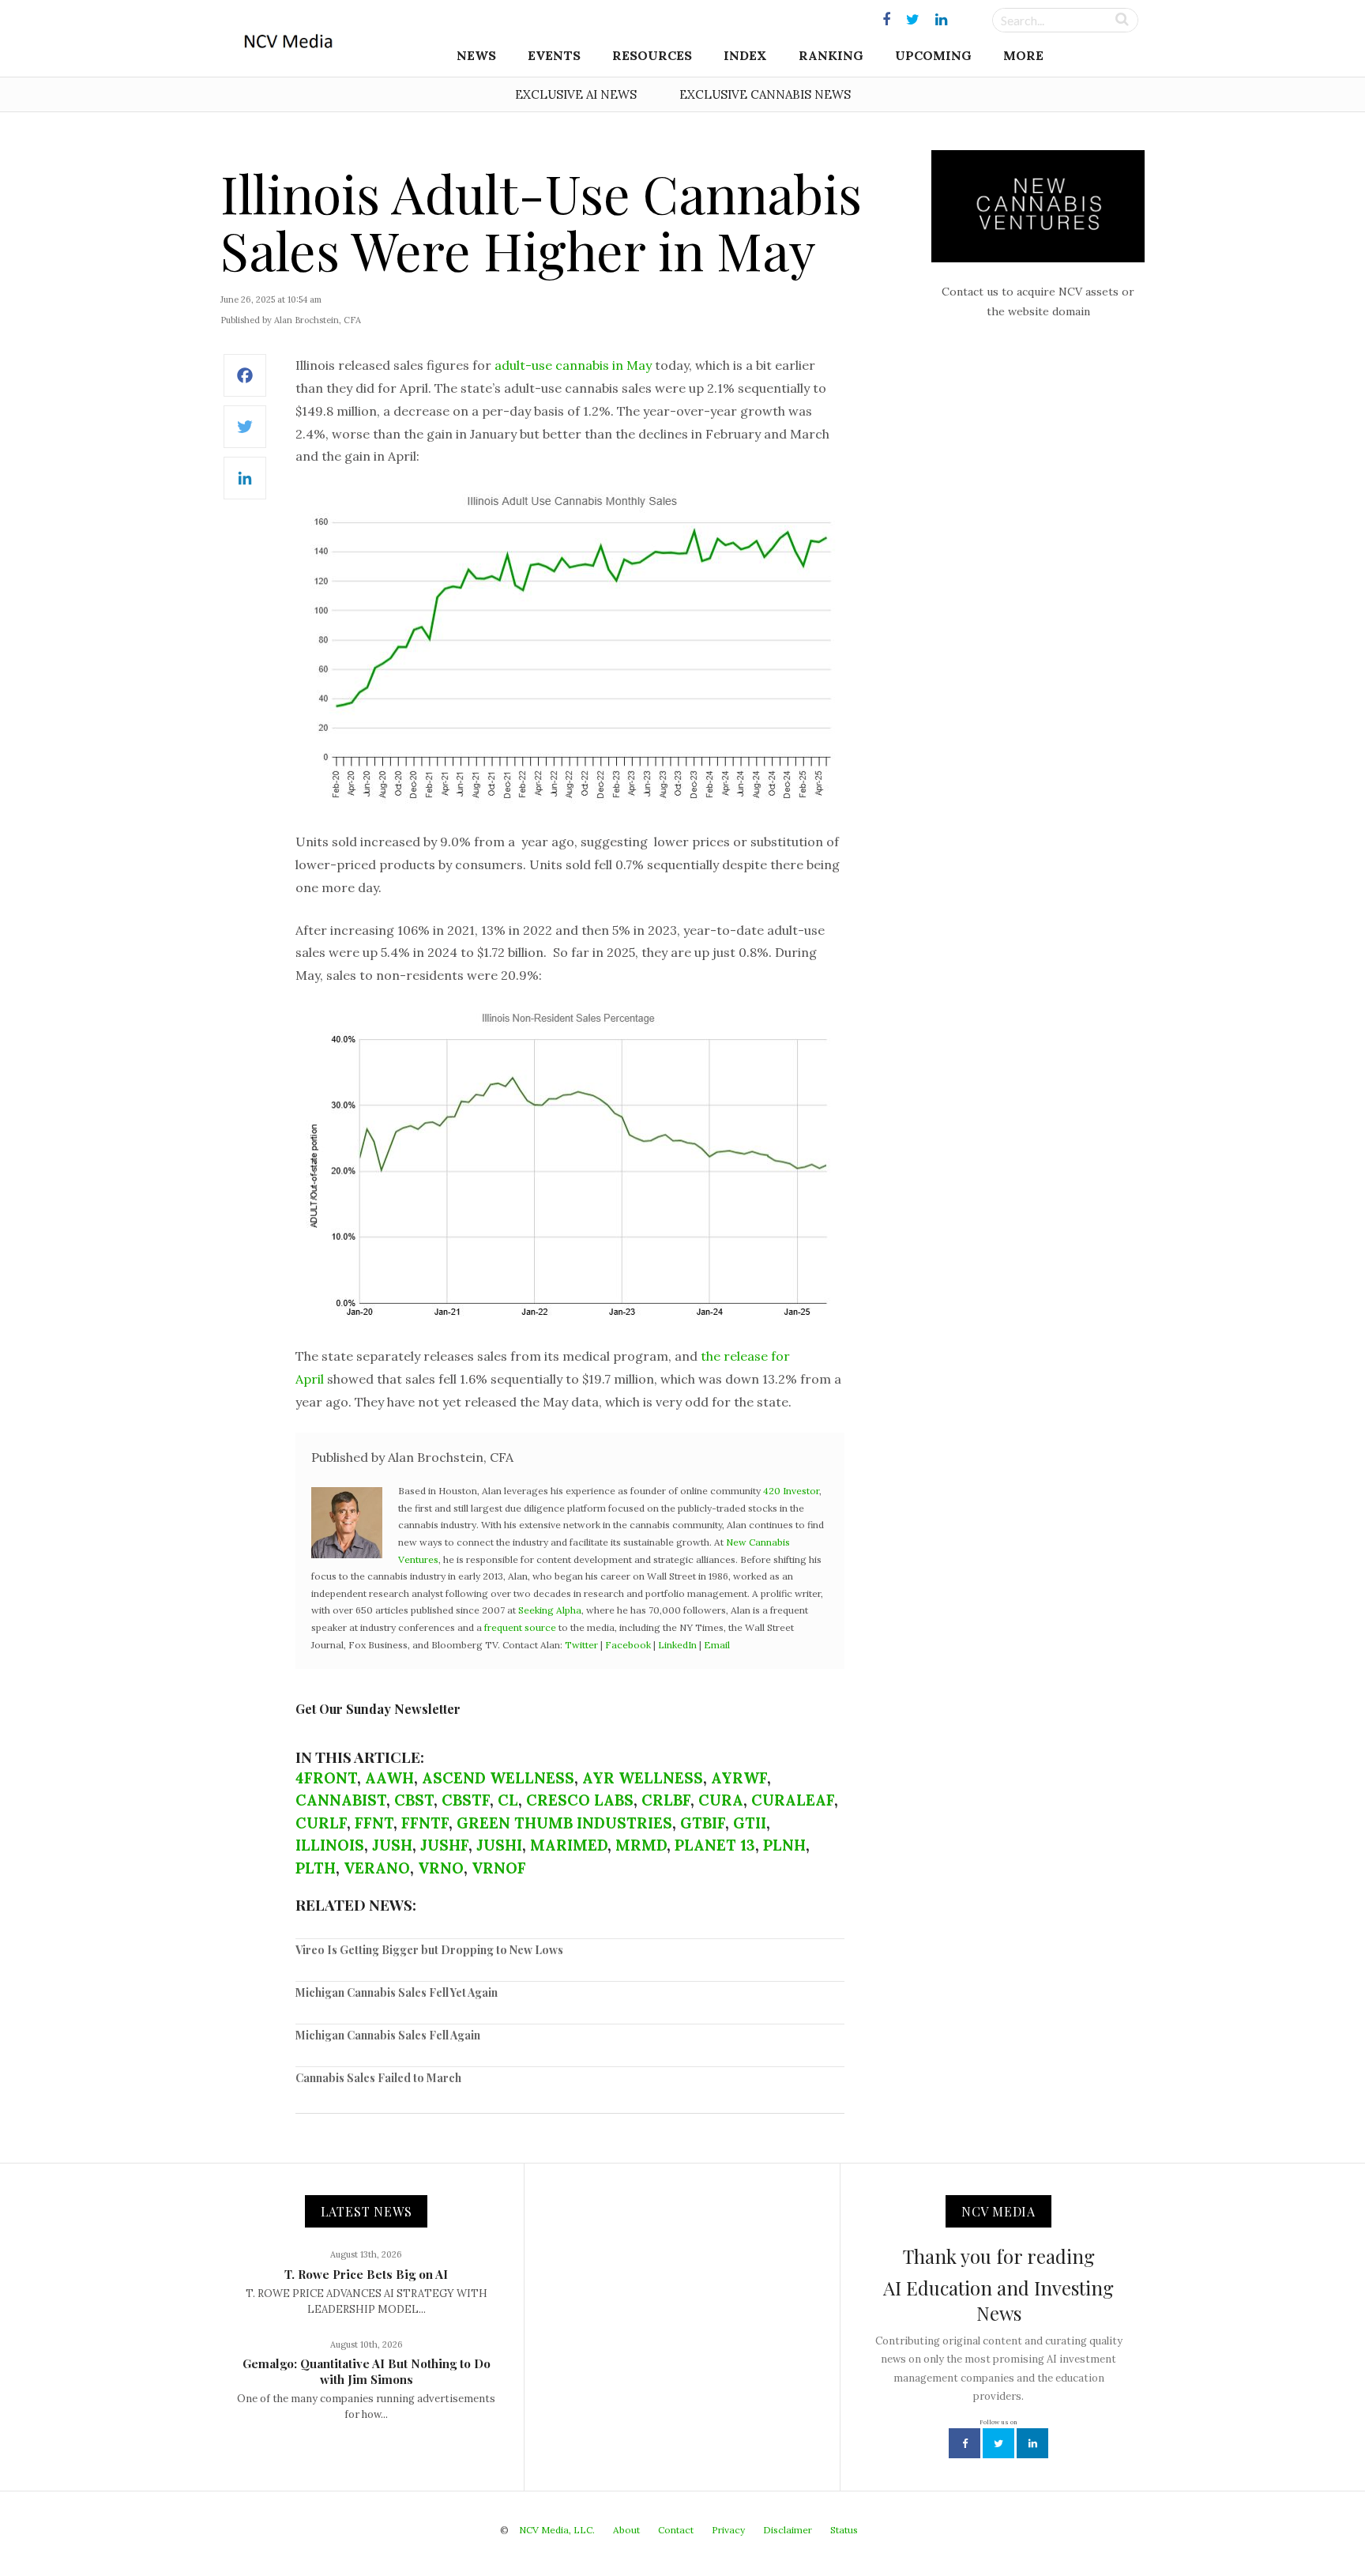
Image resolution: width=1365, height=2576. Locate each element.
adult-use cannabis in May (573, 365)
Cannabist (341, 1800)
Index (745, 55)
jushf (444, 1845)
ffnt (374, 1823)
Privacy (728, 2530)
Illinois (330, 1845)
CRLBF (666, 1800)
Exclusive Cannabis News (765, 94)
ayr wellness (643, 1778)
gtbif (703, 1823)
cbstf (466, 1800)
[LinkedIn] (245, 486)
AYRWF (739, 1778)
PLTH (316, 1868)
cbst (414, 1800)
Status (844, 2530)
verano (377, 1868)
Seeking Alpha (550, 1610)
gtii (750, 1823)
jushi (499, 1845)
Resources (652, 55)
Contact (676, 2530)
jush (392, 1845)
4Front (326, 1778)
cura (721, 1800)
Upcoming (933, 55)
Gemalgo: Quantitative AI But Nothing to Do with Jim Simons (367, 2371)
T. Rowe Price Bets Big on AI (366, 2274)
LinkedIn (677, 1645)
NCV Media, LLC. (557, 2530)
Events (554, 55)
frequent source (520, 1627)
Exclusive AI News (576, 94)
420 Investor (791, 1491)
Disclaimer (788, 2530)
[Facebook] (245, 384)
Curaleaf (793, 1800)
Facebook (628, 1645)
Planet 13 (715, 1845)
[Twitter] (245, 435)
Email (717, 1645)
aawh (389, 1778)
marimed (569, 1845)
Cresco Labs (580, 1800)
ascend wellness (498, 1778)
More (1023, 55)
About (626, 2530)
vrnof (499, 1868)
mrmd (641, 1845)
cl (508, 1800)
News (476, 55)
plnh (784, 1845)
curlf (321, 1823)
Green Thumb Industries (564, 1823)
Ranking (831, 55)
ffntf (425, 1823)
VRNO (441, 1868)
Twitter (581, 1645)
